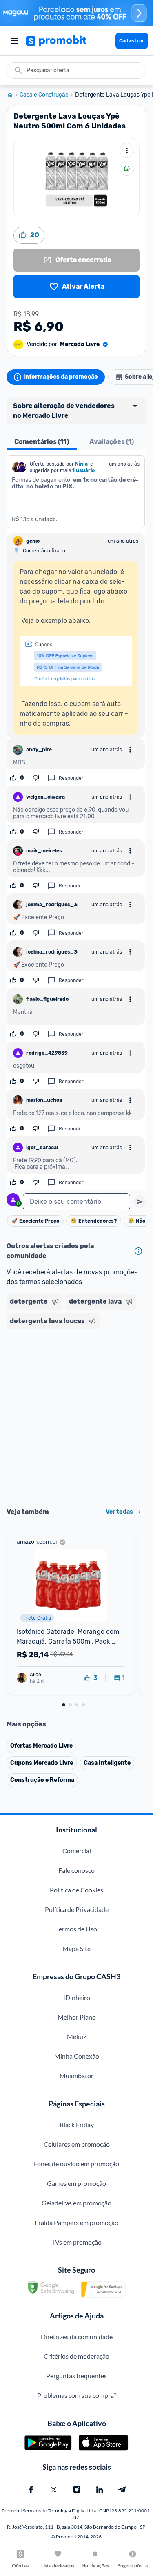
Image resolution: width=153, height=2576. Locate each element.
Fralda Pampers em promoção (76, 2222)
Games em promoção (76, 2183)
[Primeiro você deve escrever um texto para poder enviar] (140, 1202)
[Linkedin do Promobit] (100, 2490)
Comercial (77, 1851)
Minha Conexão (77, 2056)
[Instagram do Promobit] (77, 2490)
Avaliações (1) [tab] (112, 442)
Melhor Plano (77, 2017)
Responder (71, 778)
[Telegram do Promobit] (122, 2490)
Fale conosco (76, 1870)
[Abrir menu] (15, 41)
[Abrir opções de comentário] (130, 750)
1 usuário (83, 470)
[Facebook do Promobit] (31, 2490)
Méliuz (76, 2036)
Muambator (76, 2076)
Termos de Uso (76, 1929)
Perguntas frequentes (76, 2376)
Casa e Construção (44, 95)
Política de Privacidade (77, 1909)
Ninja (82, 464)
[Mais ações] (127, 150)
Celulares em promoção (77, 2144)
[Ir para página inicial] (13, 95)
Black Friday (77, 2125)
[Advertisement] (76, 1416)
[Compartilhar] (127, 168)
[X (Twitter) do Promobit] (54, 2490)
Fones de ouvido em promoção (76, 2164)
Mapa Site (76, 1948)
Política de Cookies (76, 1890)
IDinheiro (77, 1997)
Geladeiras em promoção (76, 2203)
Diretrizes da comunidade (77, 2337)
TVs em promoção (76, 2242)
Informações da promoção (61, 377)
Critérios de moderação (76, 2356)
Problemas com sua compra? (77, 2395)
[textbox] (76, 1202)
